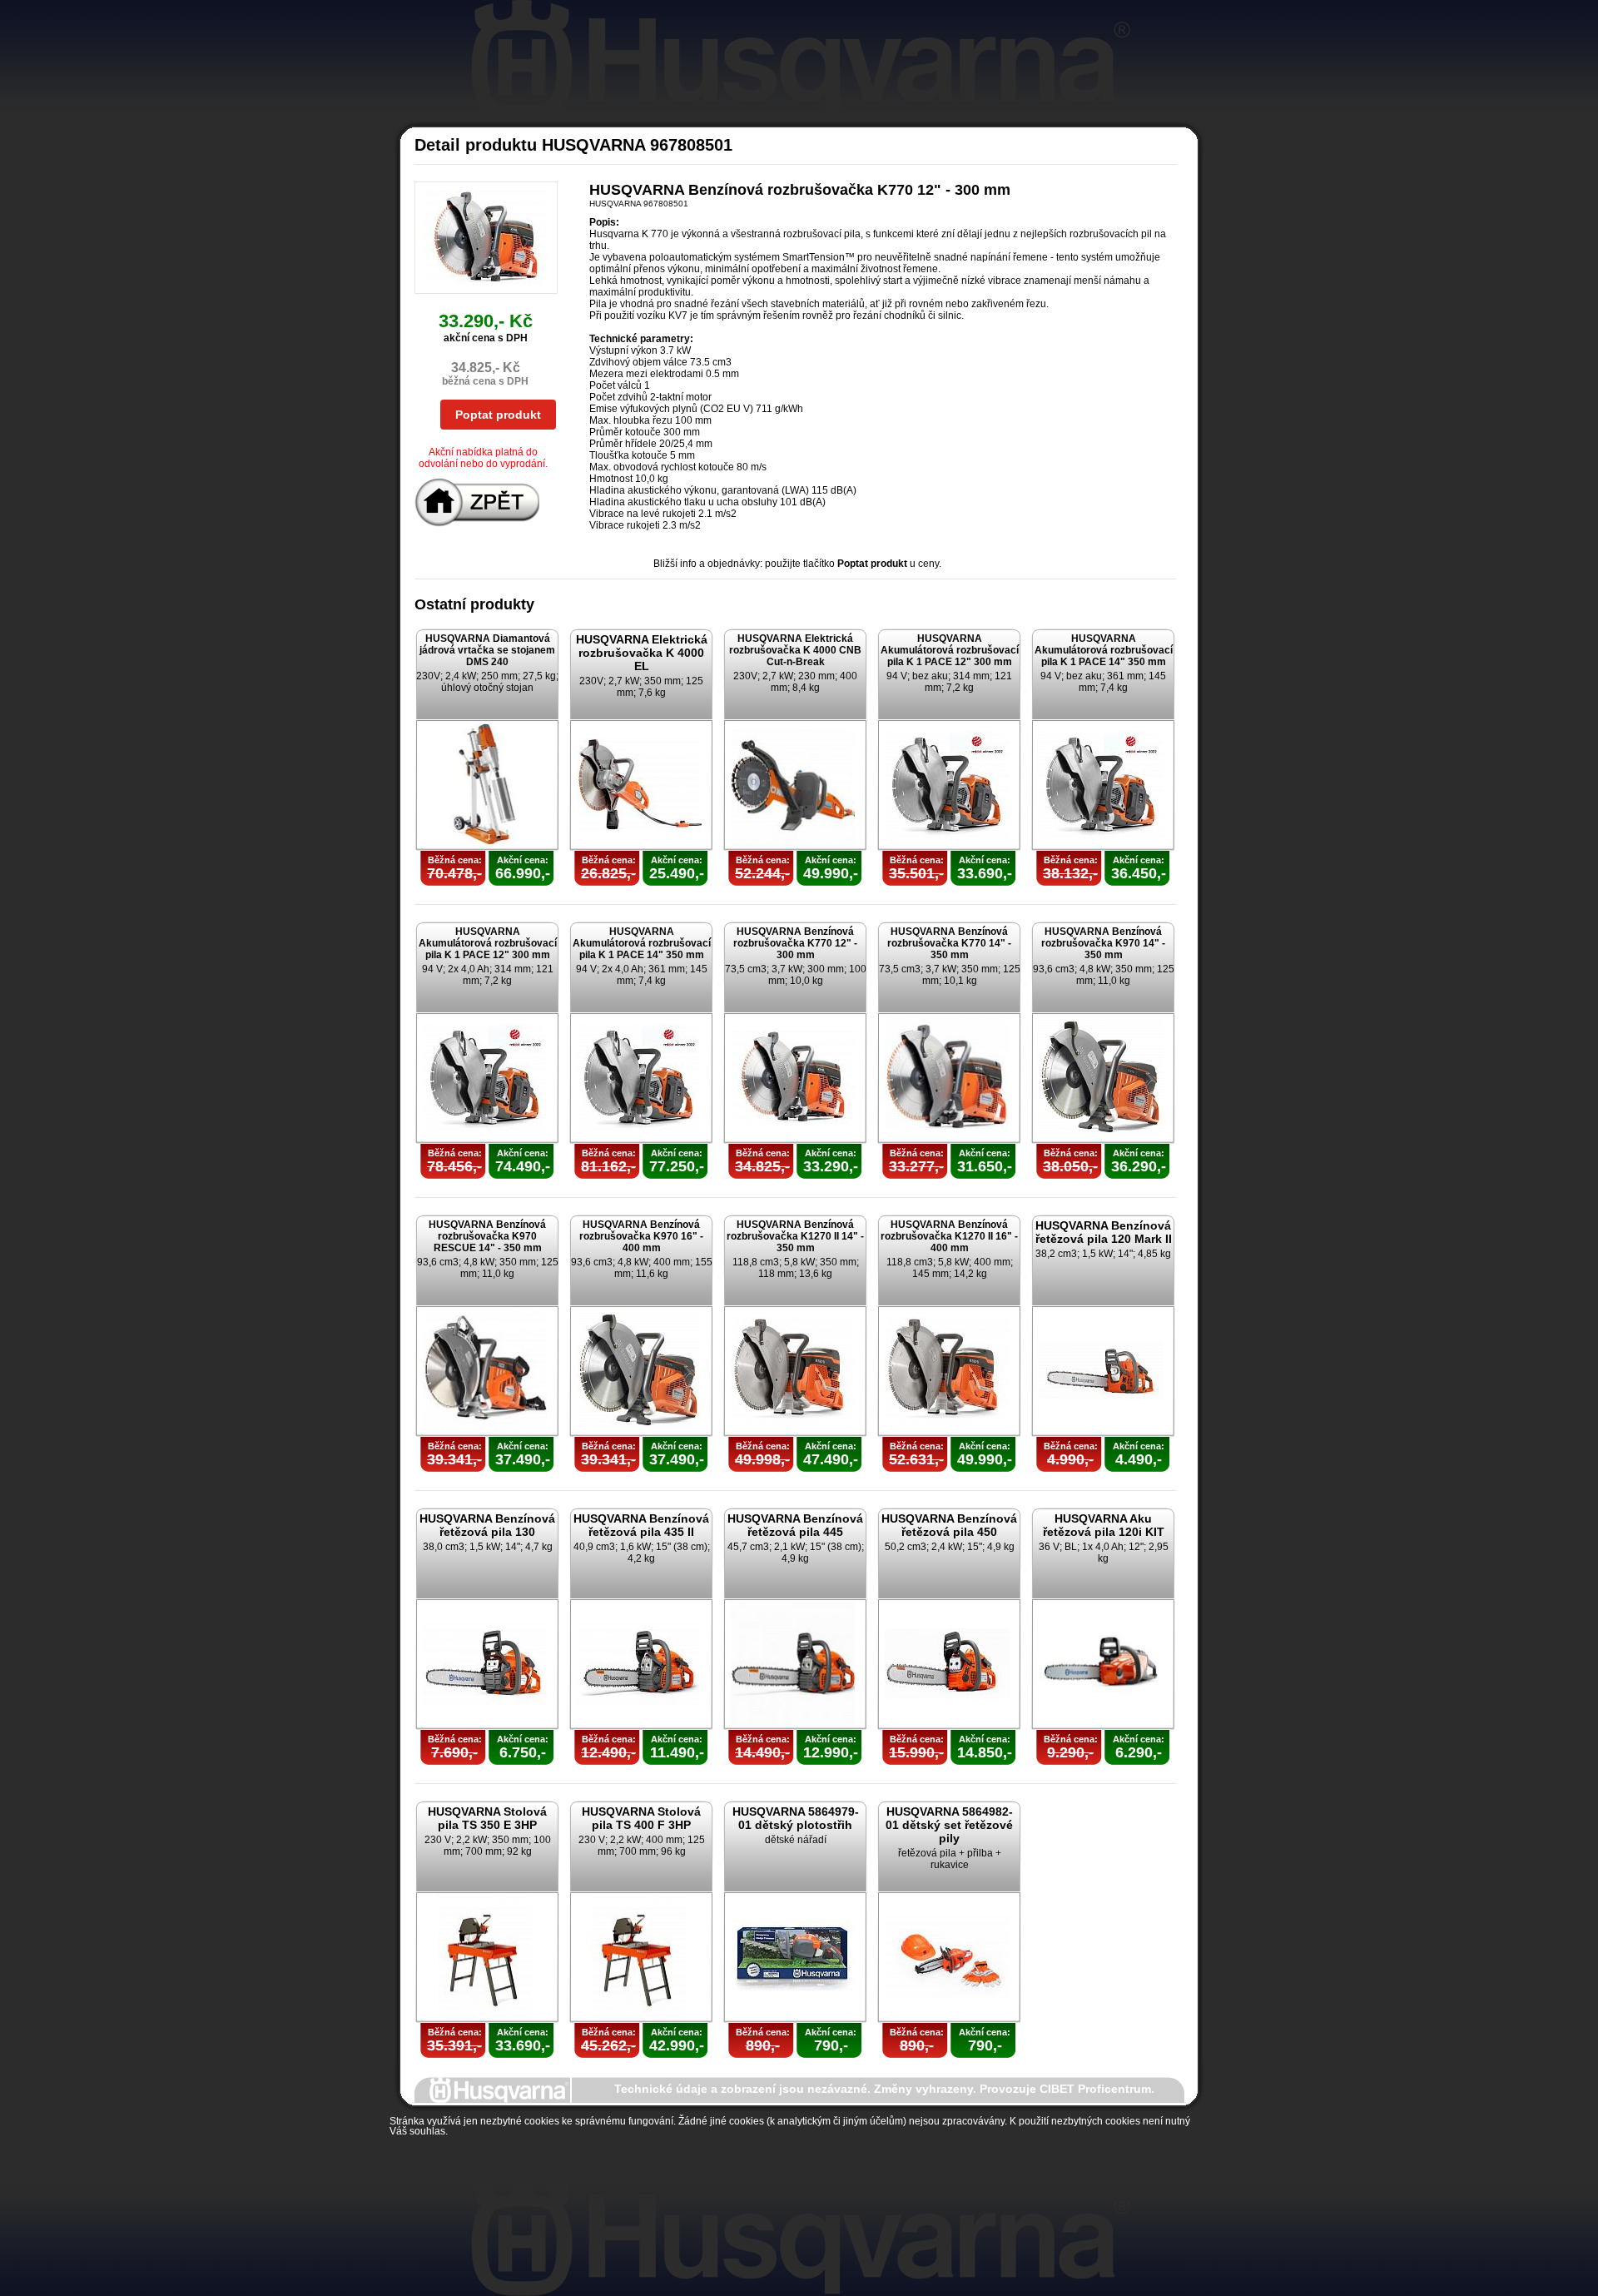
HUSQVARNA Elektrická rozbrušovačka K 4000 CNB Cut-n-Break (795, 650)
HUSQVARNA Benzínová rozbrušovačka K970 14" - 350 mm (1103, 943)
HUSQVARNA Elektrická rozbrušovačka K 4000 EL (642, 653)
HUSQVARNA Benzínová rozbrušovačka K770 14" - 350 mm (949, 943)
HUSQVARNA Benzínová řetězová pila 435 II (641, 1525)
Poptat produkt (498, 415)
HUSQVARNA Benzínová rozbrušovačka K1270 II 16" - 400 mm (949, 1236)
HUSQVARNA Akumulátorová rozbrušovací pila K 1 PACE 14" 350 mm (1104, 650)
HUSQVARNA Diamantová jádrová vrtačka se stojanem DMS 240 (487, 650)
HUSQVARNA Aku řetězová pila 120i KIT (1104, 1525)
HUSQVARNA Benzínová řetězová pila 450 (949, 1525)
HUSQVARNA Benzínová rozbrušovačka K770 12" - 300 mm (795, 943)
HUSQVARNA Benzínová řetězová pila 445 (795, 1525)
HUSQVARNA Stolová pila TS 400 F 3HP (641, 1818)
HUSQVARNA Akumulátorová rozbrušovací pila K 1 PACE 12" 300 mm (950, 650)
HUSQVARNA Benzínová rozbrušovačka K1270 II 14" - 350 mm (795, 1236)
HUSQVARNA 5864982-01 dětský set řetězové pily (949, 1825)
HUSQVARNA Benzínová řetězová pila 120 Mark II (1104, 1232)
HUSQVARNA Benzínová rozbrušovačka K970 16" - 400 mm (641, 1236)
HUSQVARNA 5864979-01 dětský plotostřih (796, 1818)
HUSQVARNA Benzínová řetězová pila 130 (487, 1525)
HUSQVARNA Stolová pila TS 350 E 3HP (487, 1818)
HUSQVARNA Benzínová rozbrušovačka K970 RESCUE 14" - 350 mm (487, 1236)
